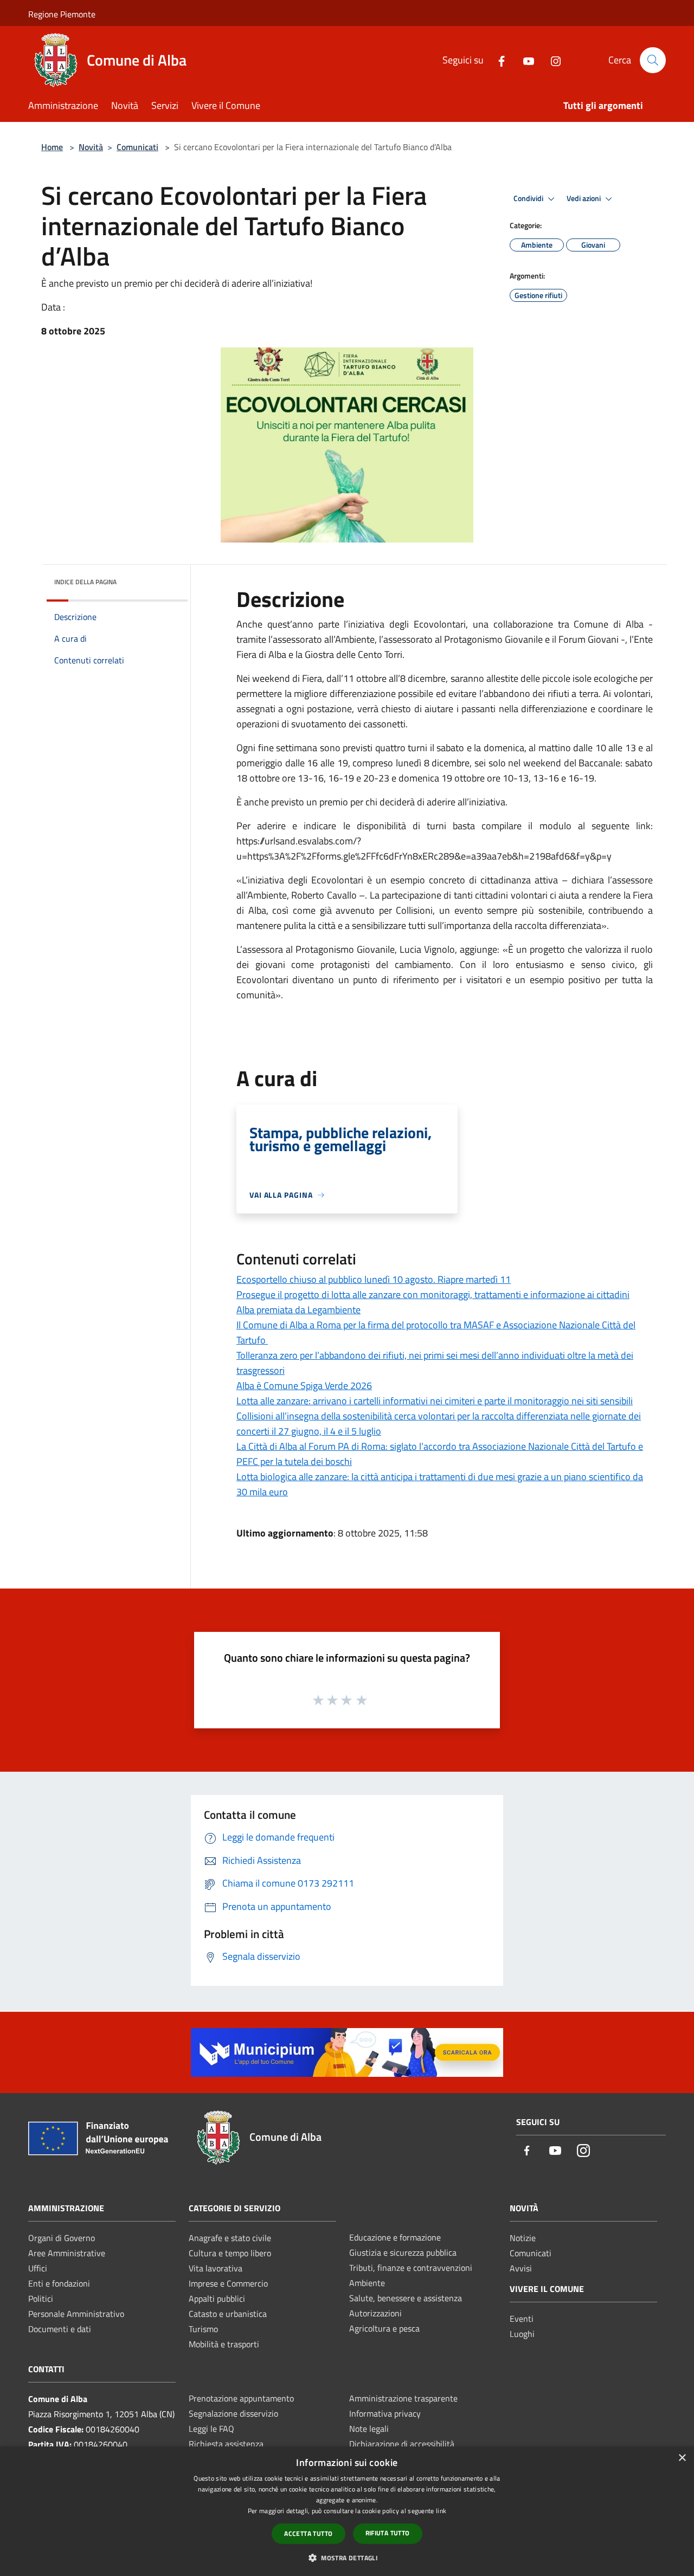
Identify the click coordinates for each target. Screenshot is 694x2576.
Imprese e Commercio (228, 2283)
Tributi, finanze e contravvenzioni (411, 2268)
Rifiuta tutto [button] (388, 2533)
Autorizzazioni (375, 2313)
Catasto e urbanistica (228, 2314)
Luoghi (522, 2334)
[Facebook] (497, 60)
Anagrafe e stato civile (230, 2238)
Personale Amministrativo (76, 2314)
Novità (91, 147)
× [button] (682, 2458)
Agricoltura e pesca (384, 2328)
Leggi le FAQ (211, 2429)
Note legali (369, 2429)
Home (52, 147)
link (441, 2511)
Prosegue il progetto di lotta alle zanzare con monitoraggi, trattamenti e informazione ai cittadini (433, 1295)
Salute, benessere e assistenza (406, 2298)
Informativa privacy (385, 2413)
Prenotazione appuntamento (241, 2398)
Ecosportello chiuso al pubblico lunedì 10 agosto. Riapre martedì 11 (374, 1279)
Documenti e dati (60, 2329)
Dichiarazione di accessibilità (402, 2444)
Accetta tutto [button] (308, 2533)
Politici (41, 2299)
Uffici (38, 2268)
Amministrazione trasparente (403, 2398)
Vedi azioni (584, 198)
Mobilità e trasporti (224, 2344)
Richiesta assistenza (226, 2444)
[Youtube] (524, 60)
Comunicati (137, 147)
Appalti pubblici (217, 2299)
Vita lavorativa (216, 2268)
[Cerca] (653, 60)
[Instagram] (551, 60)
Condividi (529, 198)
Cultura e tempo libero (230, 2253)
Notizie (523, 2238)
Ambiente (367, 2283)
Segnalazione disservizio (233, 2413)
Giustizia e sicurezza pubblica (403, 2252)
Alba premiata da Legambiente (298, 1310)
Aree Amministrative (67, 2253)
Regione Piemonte (62, 14)
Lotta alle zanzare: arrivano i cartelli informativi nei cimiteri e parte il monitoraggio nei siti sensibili (435, 1401)
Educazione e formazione (395, 2237)
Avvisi (521, 2268)
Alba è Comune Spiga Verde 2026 (304, 1386)
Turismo (203, 2329)
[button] (347, 2558)
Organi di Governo (62, 2238)
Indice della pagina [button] (85, 582)
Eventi (522, 2319)
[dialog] (347, 2511)
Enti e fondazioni (59, 2283)
